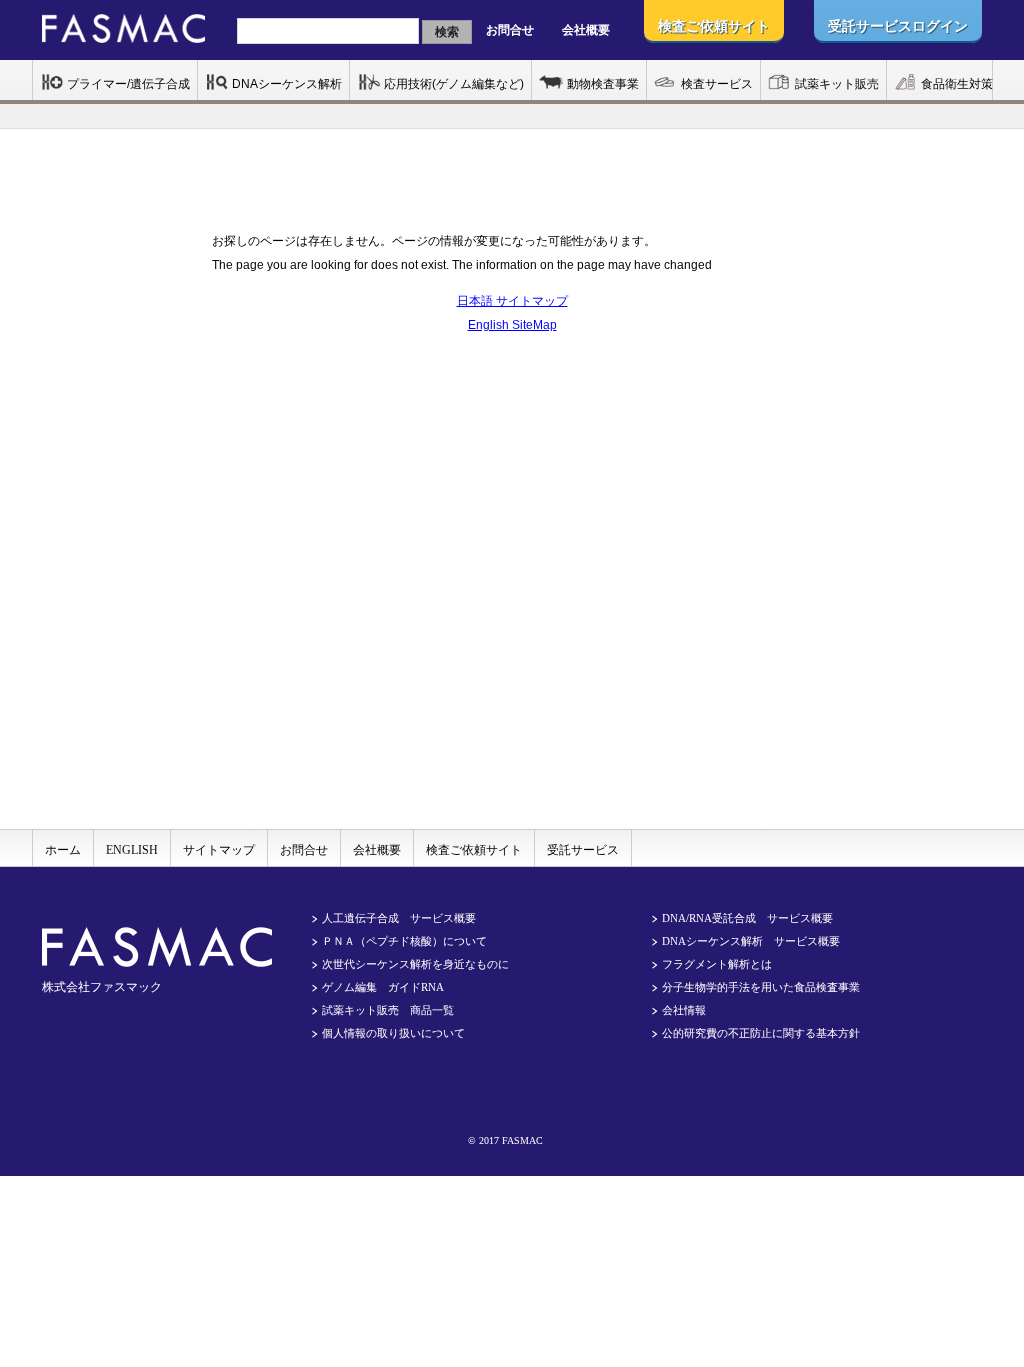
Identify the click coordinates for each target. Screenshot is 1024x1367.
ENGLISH (132, 850)
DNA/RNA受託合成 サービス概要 (747, 918)
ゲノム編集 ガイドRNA (383, 987)
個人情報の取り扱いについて (393, 1033)
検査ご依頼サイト (474, 850)
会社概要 (586, 30)
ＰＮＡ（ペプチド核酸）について (404, 941)
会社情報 (684, 1010)
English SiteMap (512, 325)
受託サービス (583, 850)
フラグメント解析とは (717, 964)
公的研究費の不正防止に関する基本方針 (761, 1033)
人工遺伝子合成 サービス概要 (399, 918)
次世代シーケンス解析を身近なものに (415, 964)
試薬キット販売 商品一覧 (388, 1010)
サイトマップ (219, 850)
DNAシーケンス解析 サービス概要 (751, 941)
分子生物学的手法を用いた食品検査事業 (761, 987)
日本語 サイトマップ (512, 301)
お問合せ (510, 30)
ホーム (63, 850)
